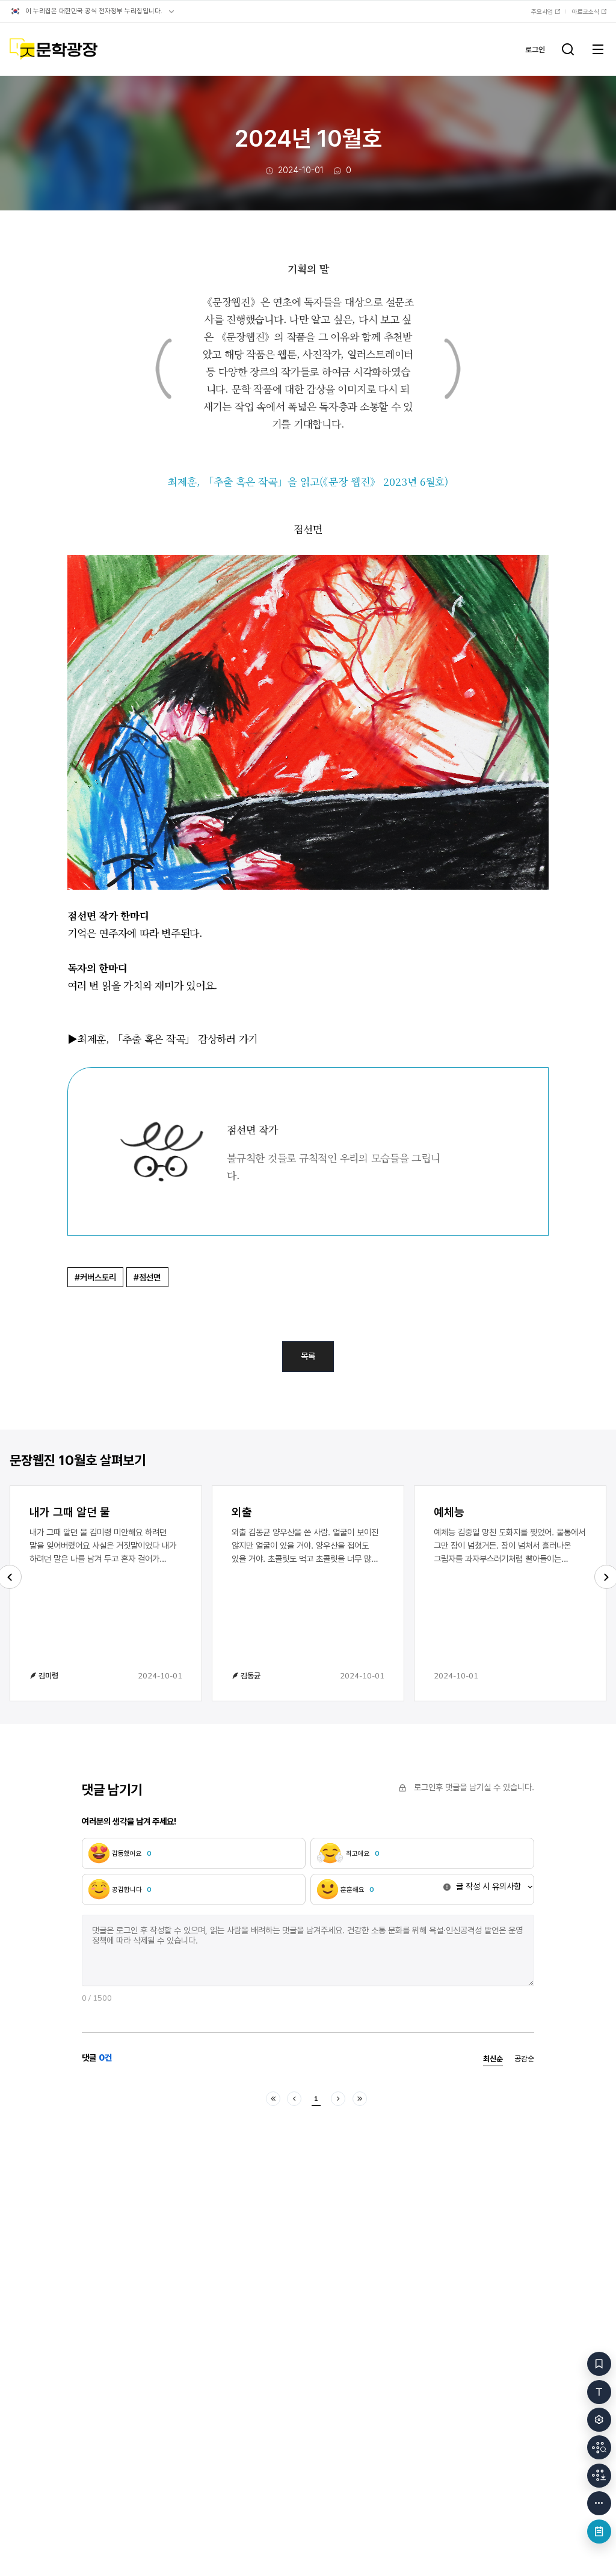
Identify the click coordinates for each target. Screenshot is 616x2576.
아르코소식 (586, 11)
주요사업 (542, 11)
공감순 (524, 2059)
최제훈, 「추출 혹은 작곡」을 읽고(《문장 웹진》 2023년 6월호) (308, 481)
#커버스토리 (95, 1277)
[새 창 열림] (599, 2447)
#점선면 (147, 1277)
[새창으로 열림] (308, 563)
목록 (308, 1356)
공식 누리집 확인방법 (171, 11)
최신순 (493, 2059)
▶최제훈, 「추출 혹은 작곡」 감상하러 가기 (162, 1039)
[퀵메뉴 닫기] (599, 2503)
